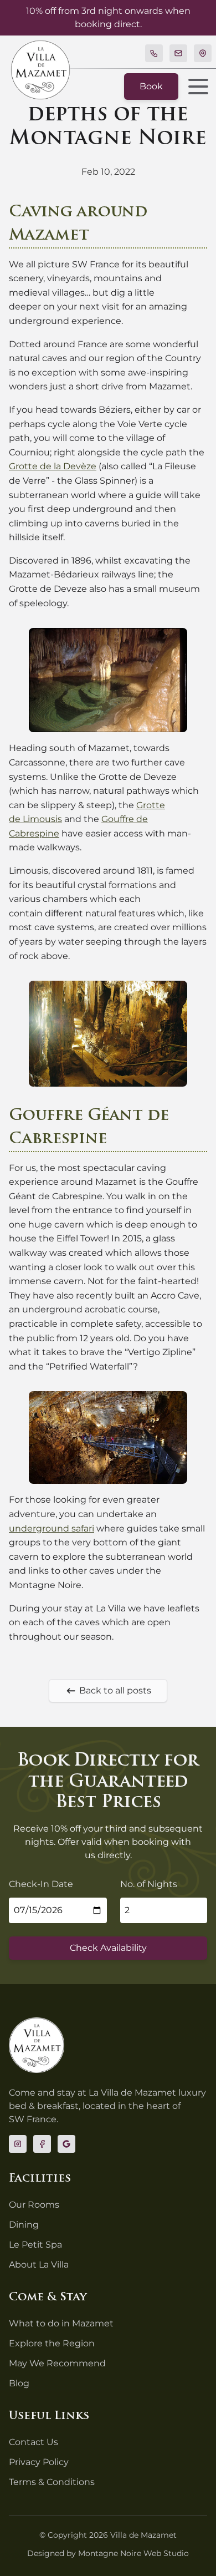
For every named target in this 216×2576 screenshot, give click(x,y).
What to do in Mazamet (61, 2323)
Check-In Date (41, 1884)
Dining (24, 2225)
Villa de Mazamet (143, 2535)
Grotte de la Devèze (53, 466)
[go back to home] (37, 2045)
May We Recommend (57, 2363)
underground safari (52, 1528)
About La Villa (39, 2265)
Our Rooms (34, 2205)
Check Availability (108, 1948)
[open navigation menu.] (195, 87)
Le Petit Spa (35, 2245)
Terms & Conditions (52, 2482)
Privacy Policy (39, 2462)
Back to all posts (115, 1690)
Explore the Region (52, 2343)
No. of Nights (149, 1884)
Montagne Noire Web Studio (133, 2553)
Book (151, 86)
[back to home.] (40, 70)
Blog (19, 2383)
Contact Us (34, 2442)
